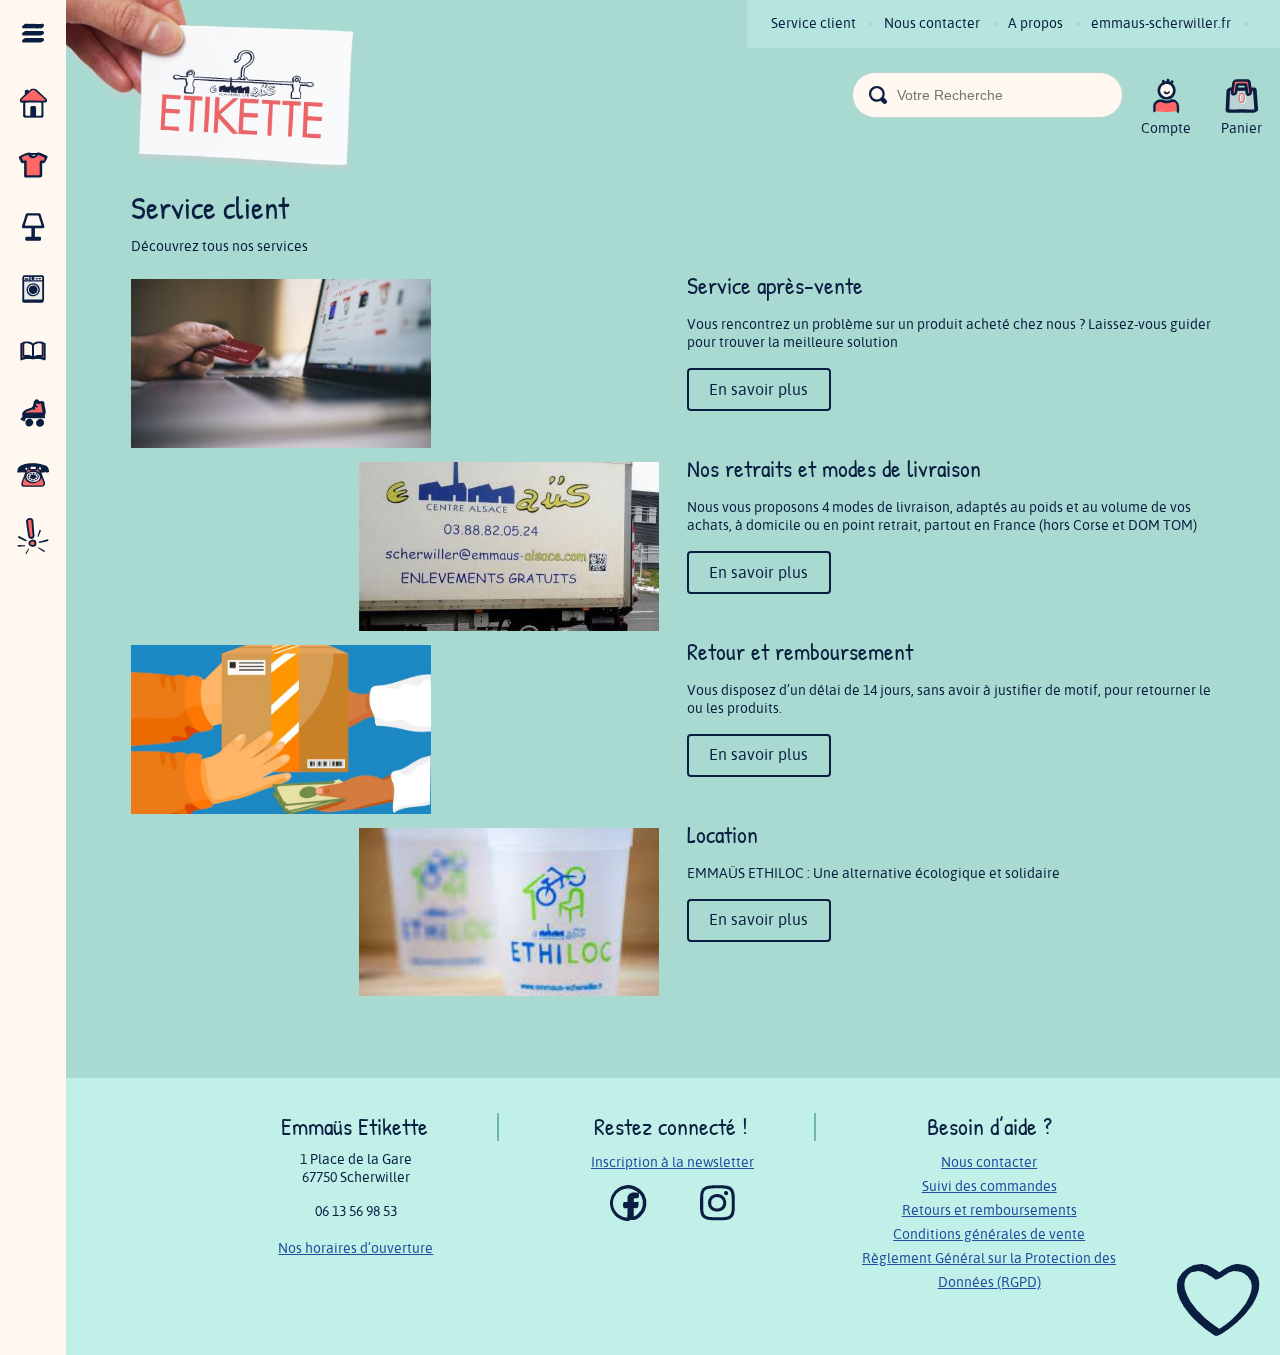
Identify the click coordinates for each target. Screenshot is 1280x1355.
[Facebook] (628, 1216)
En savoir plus (758, 390)
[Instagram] (717, 1216)
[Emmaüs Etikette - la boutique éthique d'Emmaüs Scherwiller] (211, 89)
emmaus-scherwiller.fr (1161, 23)
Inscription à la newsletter (672, 1162)
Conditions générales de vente (989, 1234)
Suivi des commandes (989, 1186)
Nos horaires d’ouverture (355, 1248)
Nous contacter (932, 23)
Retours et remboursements (989, 1210)
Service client (813, 23)
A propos (1035, 23)
